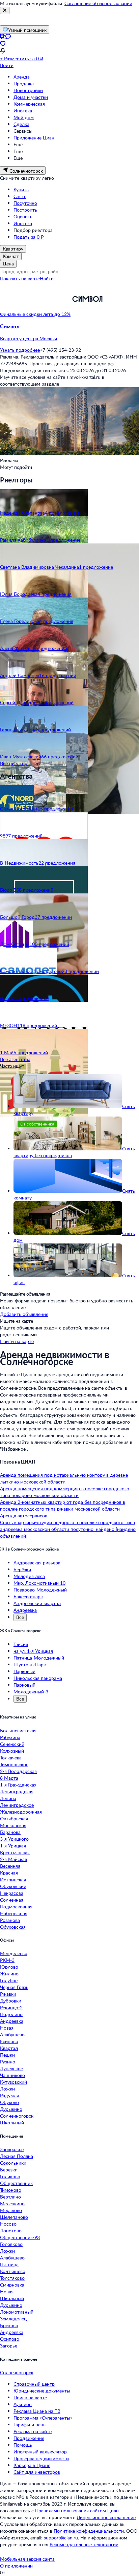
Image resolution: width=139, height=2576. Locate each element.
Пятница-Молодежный (39, 1658)
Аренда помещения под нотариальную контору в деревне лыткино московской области (64, 1478)
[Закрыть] (5, 10)
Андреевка (25, 1610)
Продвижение (29, 2438)
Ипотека (23, 111)
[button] (69, 332)
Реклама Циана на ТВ (37, 2411)
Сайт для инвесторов (37, 2472)
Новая (7, 2028)
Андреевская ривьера (37, 1563)
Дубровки (11, 2001)
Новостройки (28, 90)
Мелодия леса (29, 1576)
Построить (25, 210)
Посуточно (25, 203)
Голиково (10, 2176)
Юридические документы (42, 2391)
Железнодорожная (21, 1812)
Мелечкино (12, 2203)
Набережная (14, 1913)
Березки (9, 2170)
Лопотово (11, 2231)
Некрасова (12, 1893)
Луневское (11, 2068)
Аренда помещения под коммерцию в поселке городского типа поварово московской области (65, 1492)
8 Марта (9, 1778)
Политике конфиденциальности (89, 2531)
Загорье (9, 2346)
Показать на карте (20, 278)
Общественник (16, 2183)
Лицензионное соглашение (106, 2517)
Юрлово (9, 1967)
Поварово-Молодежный (40, 1590)
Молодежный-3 (31, 1692)
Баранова (10, 1832)
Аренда (22, 77)
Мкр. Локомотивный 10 (39, 1583)
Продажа (24, 83)
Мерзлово (11, 2210)
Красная (9, 1873)
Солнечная (12, 1900)
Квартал (9, 2048)
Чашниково (12, 2075)
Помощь (23, 2445)
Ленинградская (17, 1791)
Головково (11, 2244)
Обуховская (13, 1927)
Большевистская (18, 1730)
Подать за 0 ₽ (29, 237)
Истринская (13, 1879)
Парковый (24, 1671)
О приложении (16, 2566)
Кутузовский (13, 2082)
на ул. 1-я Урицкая (33, 1651)
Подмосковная (16, 1907)
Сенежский (12, 1744)
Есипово (9, 2041)
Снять (20, 196)
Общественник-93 (20, 2237)
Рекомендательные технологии (84, 2544)
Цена (8, 264)
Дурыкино (11, 2109)
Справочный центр (34, 2384)
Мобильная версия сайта (27, 2559)
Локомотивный (17, 2312)
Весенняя (10, 1866)
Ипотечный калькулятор (40, 2452)
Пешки (7, 2055)
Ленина (8, 1798)
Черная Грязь (14, 1987)
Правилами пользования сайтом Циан (77, 2510)
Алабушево (12, 2034)
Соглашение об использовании (98, 3)
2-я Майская (13, 1859)
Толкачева (11, 1758)
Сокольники (13, 2163)
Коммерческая (29, 104)
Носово (8, 2224)
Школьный (12, 2123)
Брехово (9, 2325)
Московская (13, 1825)
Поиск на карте (30, 2397)
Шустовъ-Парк (30, 1664)
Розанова (10, 1920)
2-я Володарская (18, 1771)
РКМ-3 (7, 1960)
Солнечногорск (17, 2116)
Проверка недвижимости (41, 2458)
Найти (47, 278)
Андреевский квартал (37, 1603)
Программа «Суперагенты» (43, 2418)
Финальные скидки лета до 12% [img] (35, 314)
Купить (21, 189)
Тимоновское (14, 1764)
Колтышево (13, 2271)
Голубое (9, 1980)
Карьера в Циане (32, 2465)
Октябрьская (14, 1819)
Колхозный (12, 1751)
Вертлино (10, 2197)
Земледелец (13, 2319)
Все (20, 1617)
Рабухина (10, 1737)
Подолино (11, 2014)
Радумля (9, 2095)
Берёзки (22, 1569)
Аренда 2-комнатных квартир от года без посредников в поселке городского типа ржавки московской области (63, 1505)
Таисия (21, 1644)
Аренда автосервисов (24, 1516)
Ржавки (8, 1994)
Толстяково (12, 2278)
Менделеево (14, 1953)
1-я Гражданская (18, 1785)
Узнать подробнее (20, 350)
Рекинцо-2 (11, 2007)
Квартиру (13, 249)
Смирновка (12, 2285)
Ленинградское (17, 1805)
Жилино (9, 1974)
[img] (87, 314)
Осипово (10, 2339)
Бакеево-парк (28, 1596)
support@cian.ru (61, 2538)
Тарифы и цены (30, 2425)
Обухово (9, 2102)
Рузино (8, 2062)
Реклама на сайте (33, 2431)
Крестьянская (15, 1852)
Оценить (23, 217)
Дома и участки (31, 97)
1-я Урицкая (13, 1846)
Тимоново (11, 2190)
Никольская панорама (38, 1678)
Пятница (9, 2264)
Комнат (11, 256)
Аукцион (23, 2404)
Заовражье (12, 2149)
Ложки (7, 2089)
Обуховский (13, 1886)
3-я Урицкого (14, 1839)
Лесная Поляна (17, 2156)
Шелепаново (14, 2217)
